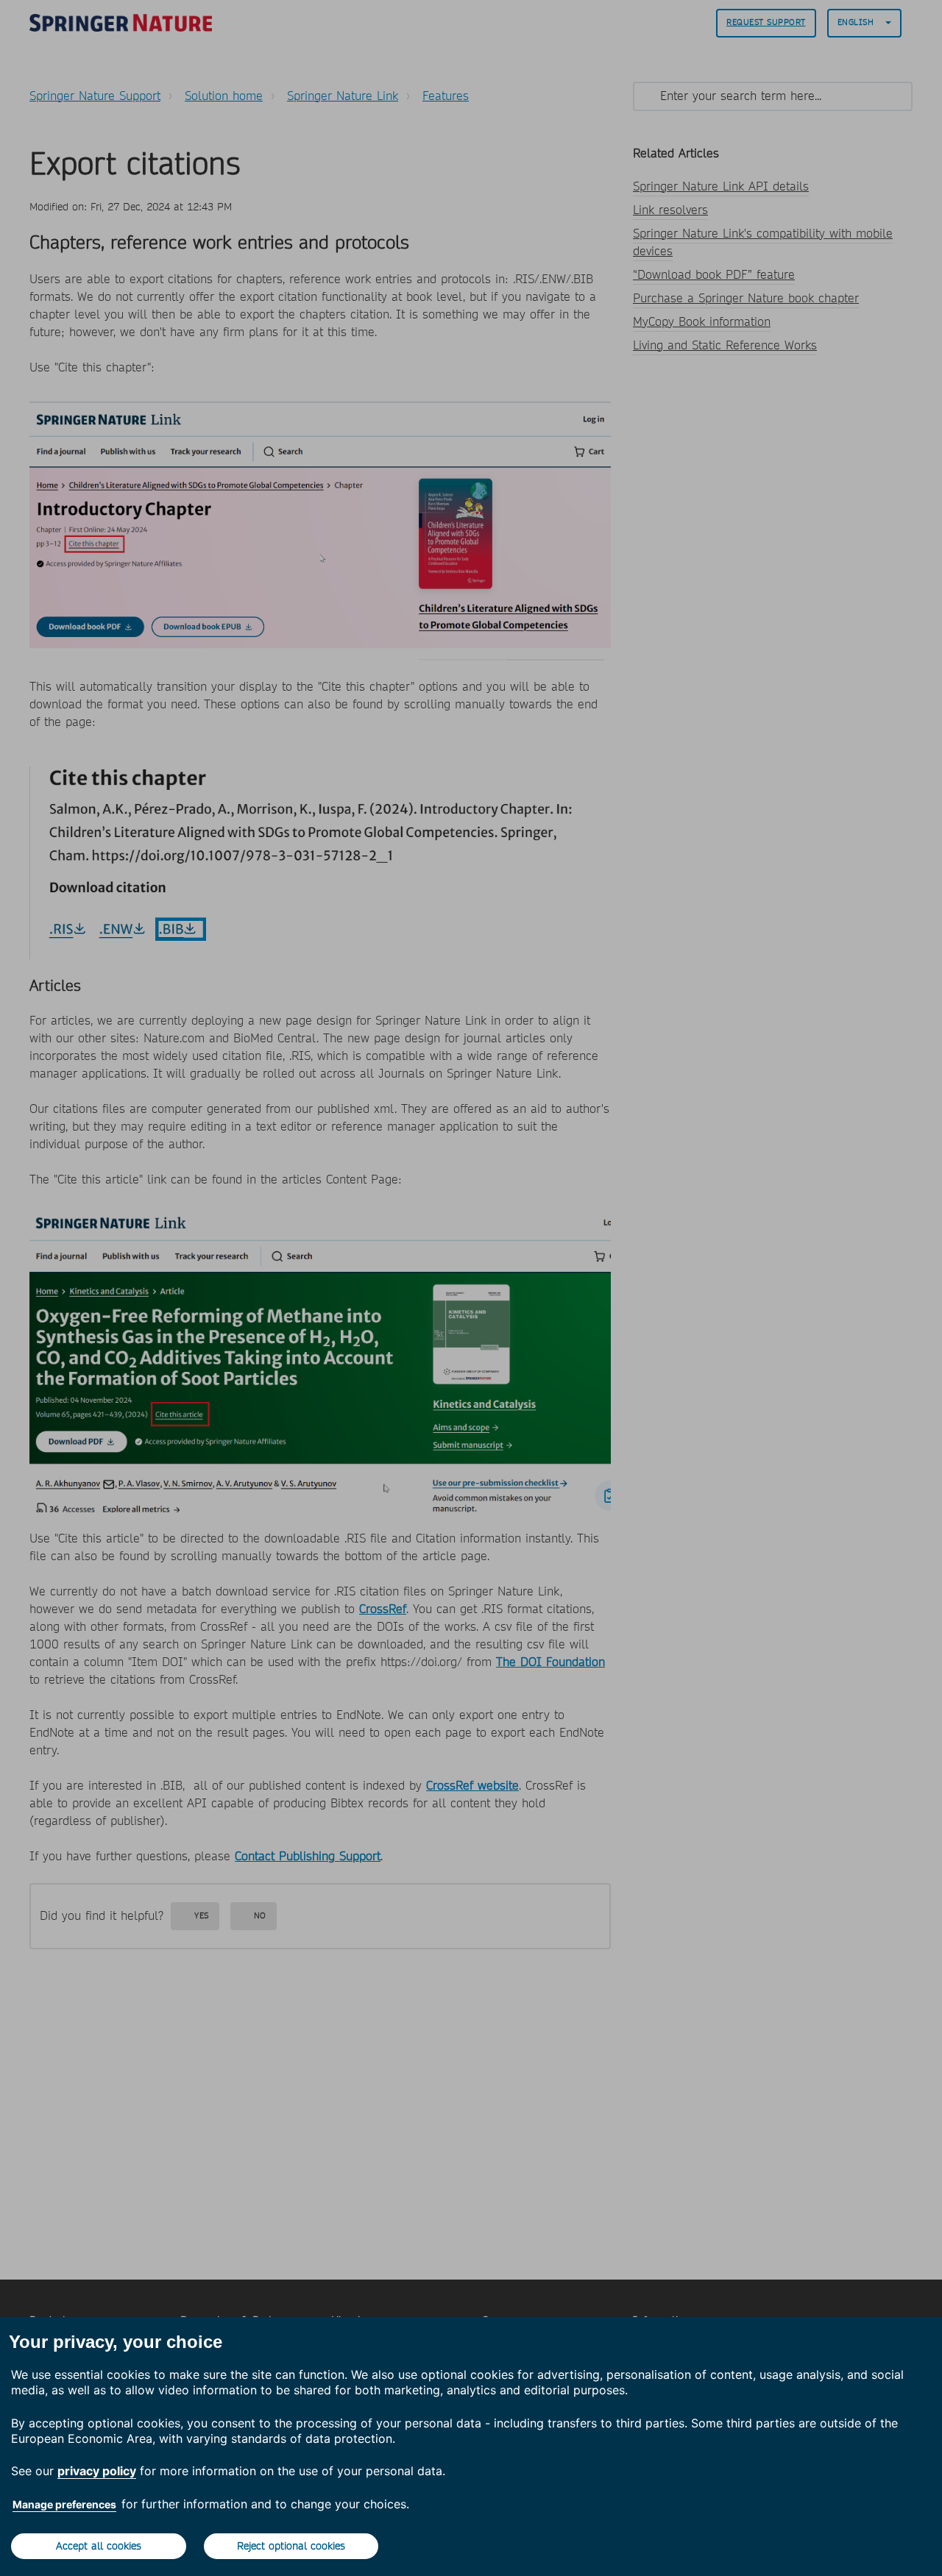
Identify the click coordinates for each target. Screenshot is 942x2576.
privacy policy (97, 2471)
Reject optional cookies (291, 2546)
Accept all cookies (99, 2546)
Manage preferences (64, 2504)
